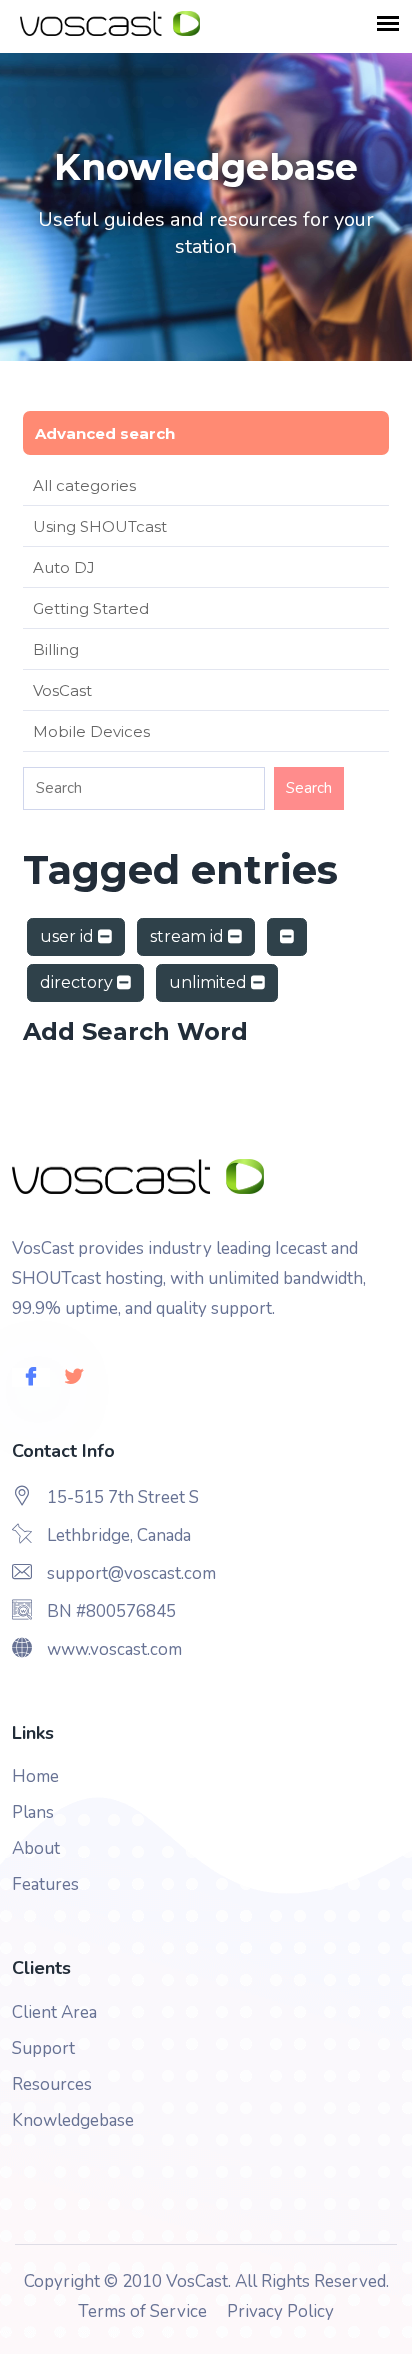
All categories (84, 485)
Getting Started (91, 608)
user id (69, 936)
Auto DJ (64, 567)
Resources (52, 2084)
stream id (189, 936)
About (36, 1848)
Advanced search (105, 433)
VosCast (62, 690)
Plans (33, 1812)
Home (35, 1776)
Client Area (54, 2012)
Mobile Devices (91, 731)
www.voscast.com (114, 1649)
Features (45, 1884)
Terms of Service (142, 2311)
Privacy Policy (280, 2311)
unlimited (210, 982)
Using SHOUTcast (100, 526)
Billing (56, 649)
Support (43, 2048)
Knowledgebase (73, 2120)
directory (78, 982)
